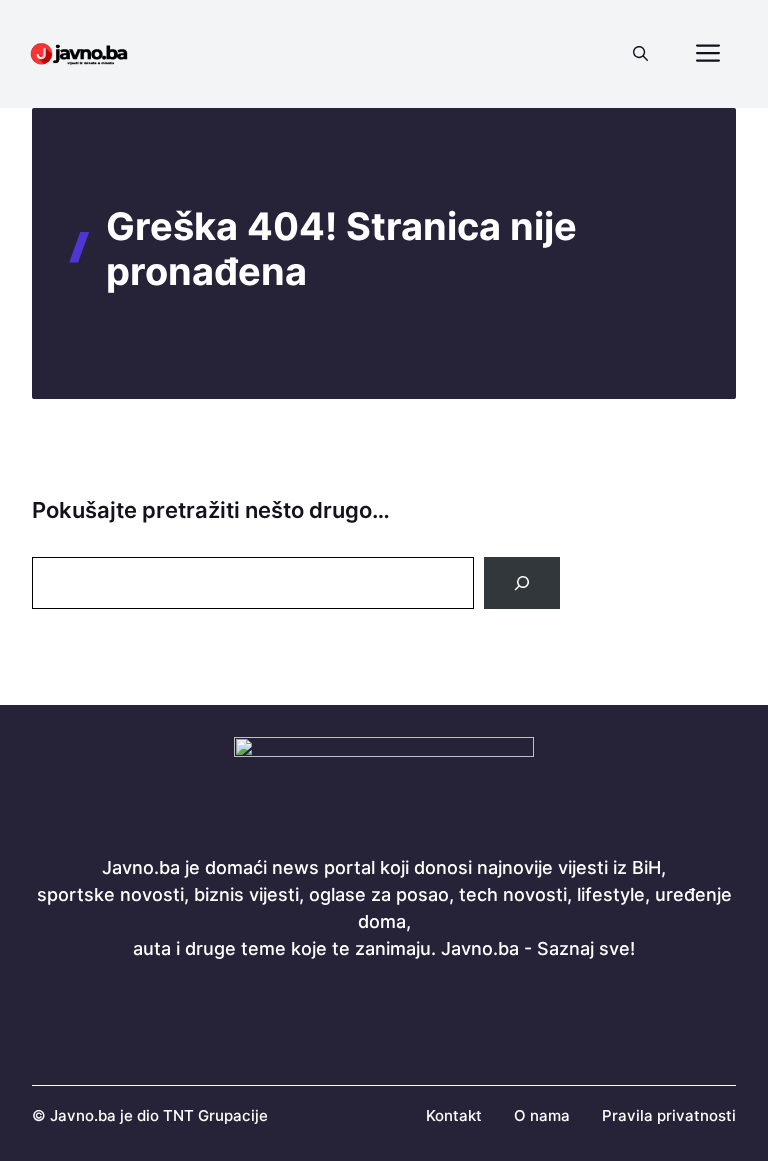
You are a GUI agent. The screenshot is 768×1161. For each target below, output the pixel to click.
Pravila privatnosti (669, 1115)
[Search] (522, 583)
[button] (640, 54)
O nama (542, 1115)
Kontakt (454, 1115)
